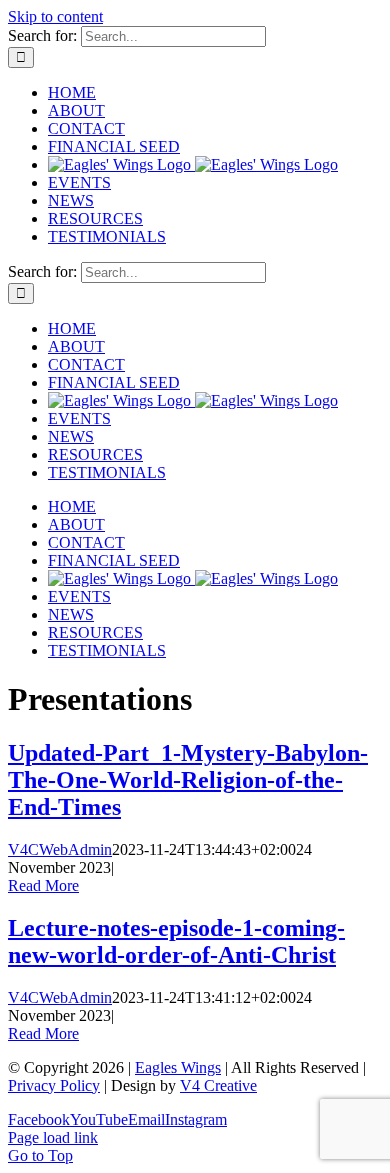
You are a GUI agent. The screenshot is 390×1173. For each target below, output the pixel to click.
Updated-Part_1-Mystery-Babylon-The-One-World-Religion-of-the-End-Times (188, 780)
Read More (43, 885)
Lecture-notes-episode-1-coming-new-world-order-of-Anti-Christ (176, 941)
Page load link (53, 1137)
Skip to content (55, 16)
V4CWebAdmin (60, 849)
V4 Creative (218, 1085)
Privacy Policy (54, 1085)
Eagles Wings (178, 1067)
